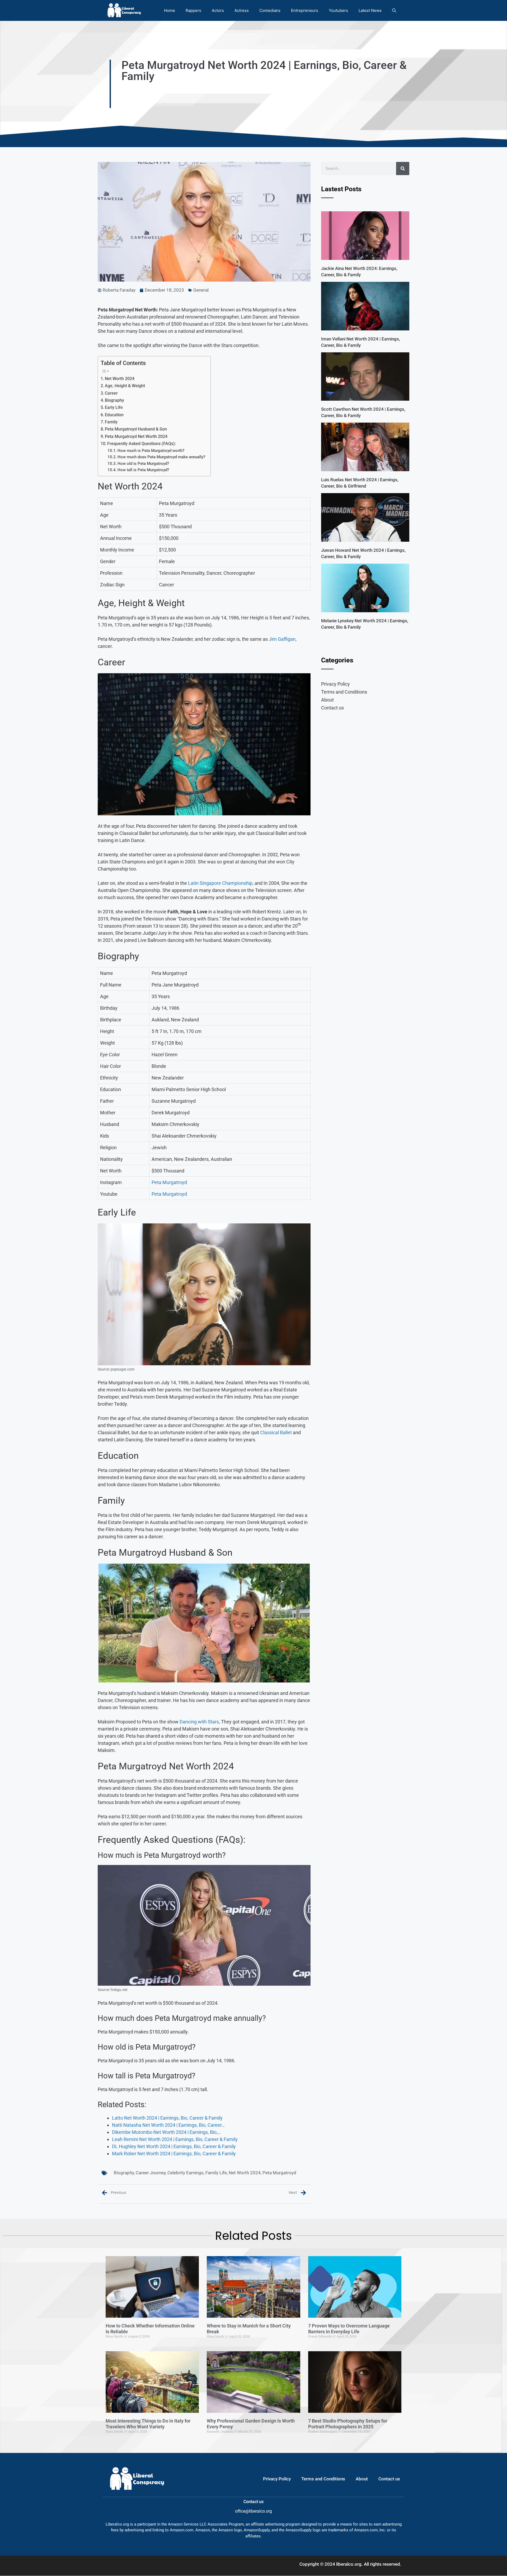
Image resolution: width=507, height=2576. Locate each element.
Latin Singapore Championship (220, 883)
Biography (114, 400)
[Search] (403, 169)
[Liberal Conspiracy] (124, 10)
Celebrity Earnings (186, 2173)
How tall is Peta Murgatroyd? (143, 470)
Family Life (216, 2173)
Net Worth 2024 (120, 379)
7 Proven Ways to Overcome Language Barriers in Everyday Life (349, 2329)
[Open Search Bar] (394, 10)
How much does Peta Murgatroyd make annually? (161, 457)
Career (111, 393)
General (201, 290)
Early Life (114, 407)
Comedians (270, 10)
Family (111, 422)
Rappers (193, 10)
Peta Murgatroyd (169, 1182)
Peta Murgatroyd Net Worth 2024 (136, 436)
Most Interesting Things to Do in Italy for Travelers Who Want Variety (148, 2424)
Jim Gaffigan (282, 639)
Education (114, 415)
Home (170, 10)
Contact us (332, 708)
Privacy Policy (335, 684)
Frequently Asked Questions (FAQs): (142, 444)
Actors (218, 10)
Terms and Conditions (344, 692)
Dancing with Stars (199, 1722)
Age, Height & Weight (125, 386)
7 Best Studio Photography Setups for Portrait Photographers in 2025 (348, 2424)
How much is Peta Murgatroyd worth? (151, 451)
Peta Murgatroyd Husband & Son (136, 429)
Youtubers (338, 10)
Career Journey (151, 2173)
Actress (242, 10)
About (327, 700)
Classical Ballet (276, 1432)
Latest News (370, 10)
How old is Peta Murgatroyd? (143, 464)
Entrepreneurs (305, 10)
